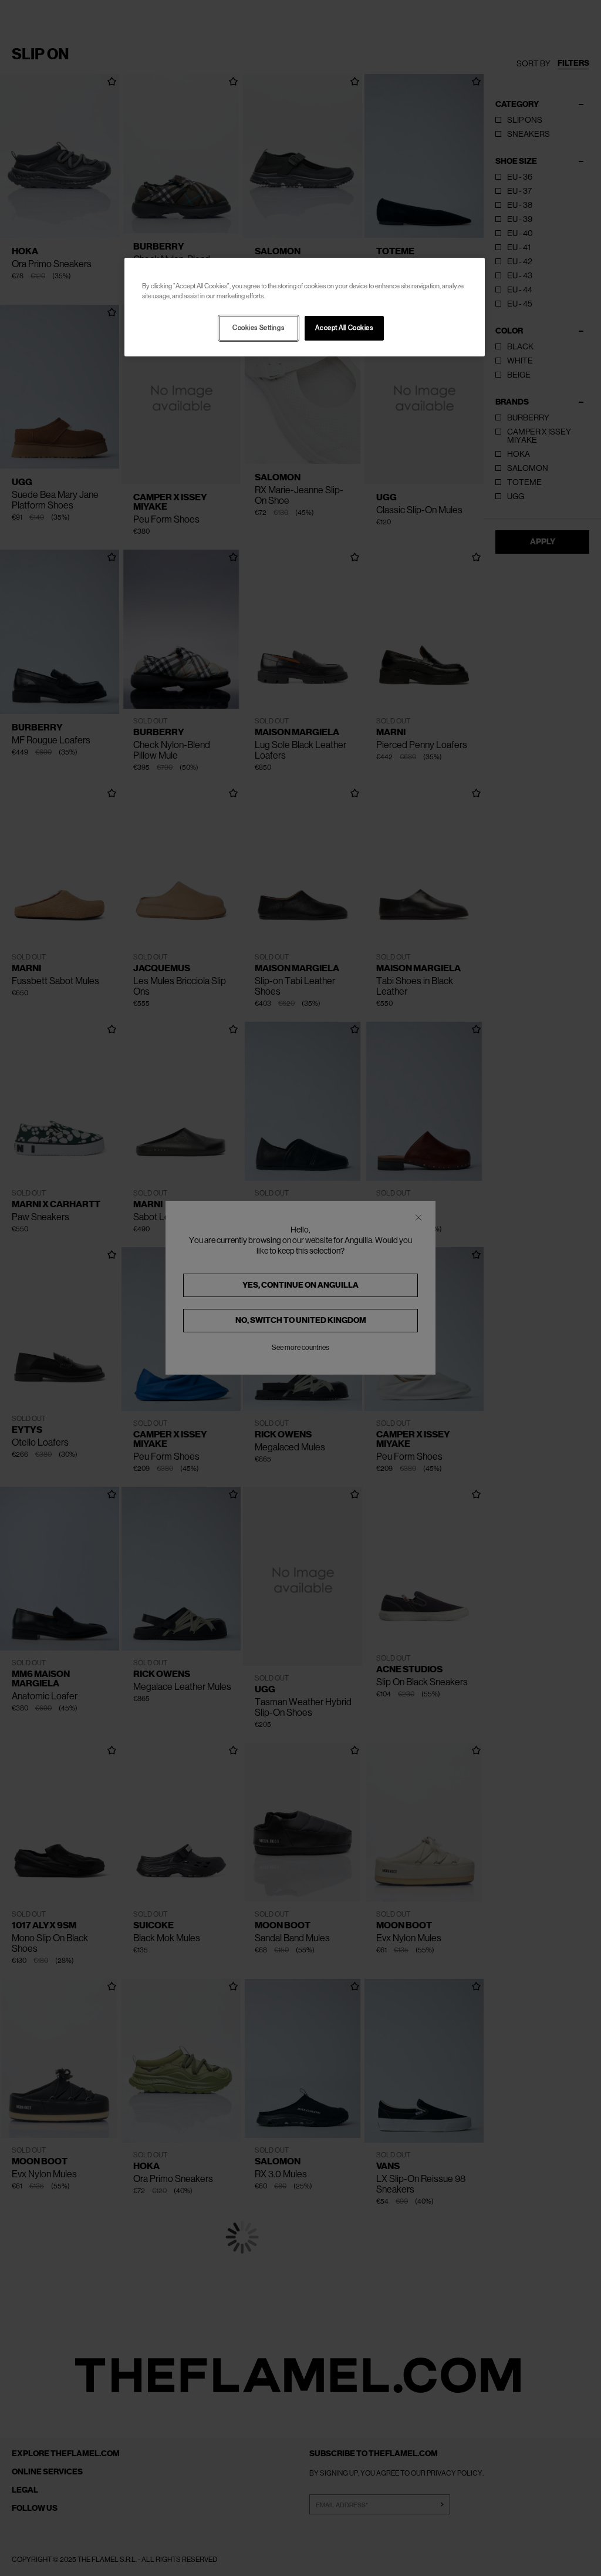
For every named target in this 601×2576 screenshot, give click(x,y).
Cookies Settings (258, 328)
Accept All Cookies (344, 328)
